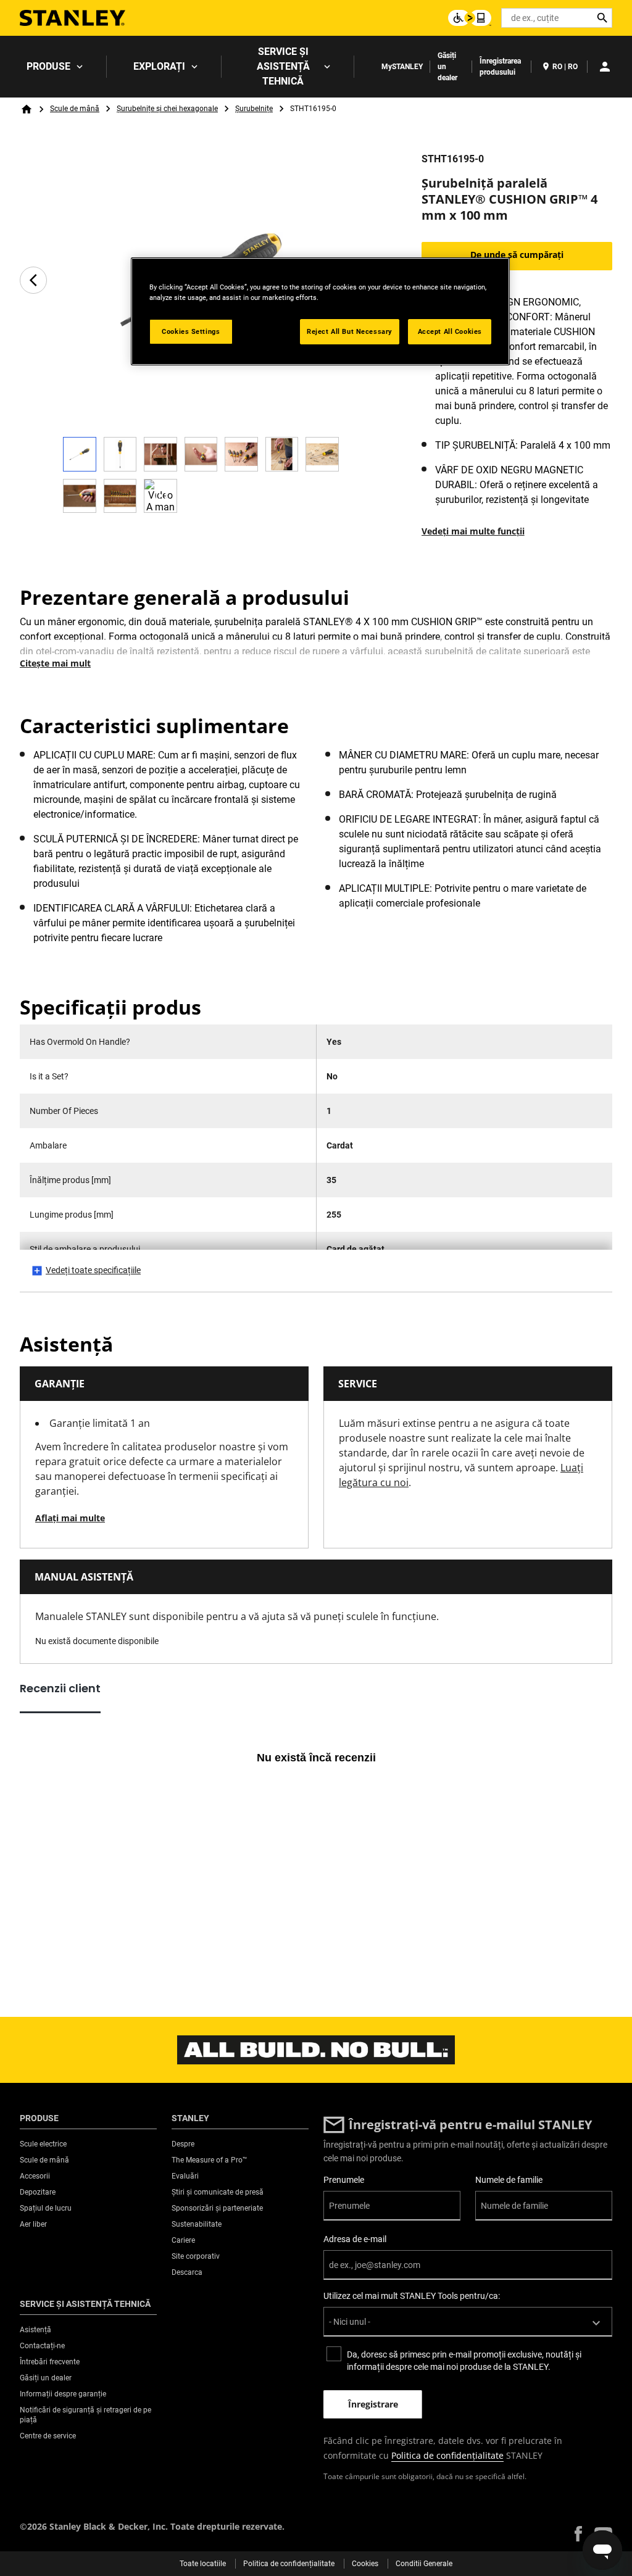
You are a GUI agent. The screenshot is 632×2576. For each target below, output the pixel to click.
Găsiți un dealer (447, 67)
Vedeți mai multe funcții (473, 531)
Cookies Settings (191, 331)
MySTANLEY (402, 67)
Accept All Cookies (450, 331)
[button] (578, 2534)
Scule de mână (75, 109)
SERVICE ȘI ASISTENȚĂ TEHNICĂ (283, 66)
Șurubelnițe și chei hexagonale (167, 109)
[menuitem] (53, 67)
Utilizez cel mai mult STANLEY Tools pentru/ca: (412, 2296)
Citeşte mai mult (55, 663)
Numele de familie (509, 2180)
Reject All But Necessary (350, 331)
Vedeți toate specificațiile (93, 1270)
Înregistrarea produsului (500, 67)
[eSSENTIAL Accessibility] (470, 18)
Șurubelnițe (254, 109)
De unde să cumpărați (517, 255)
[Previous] (33, 280)
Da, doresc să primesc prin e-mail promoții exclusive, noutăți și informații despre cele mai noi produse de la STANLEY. (464, 2361)
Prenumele (344, 2180)
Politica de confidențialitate (447, 2455)
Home (27, 109)
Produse (48, 66)
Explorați (159, 66)
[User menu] (605, 67)
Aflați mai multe (70, 1518)
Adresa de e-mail (355, 2239)
